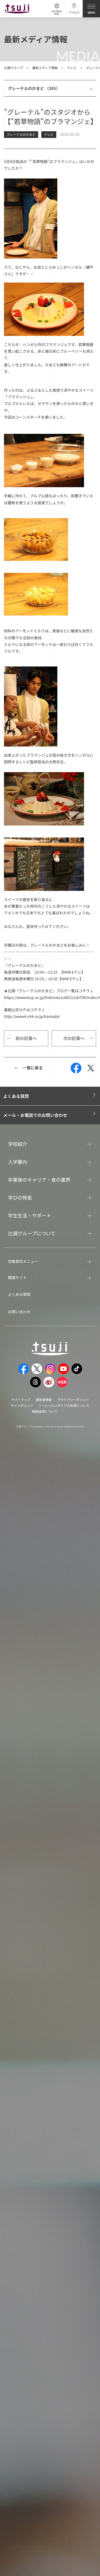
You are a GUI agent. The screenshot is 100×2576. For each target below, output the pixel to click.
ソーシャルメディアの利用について (64, 1405)
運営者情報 (44, 1400)
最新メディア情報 (45, 68)
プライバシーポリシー (73, 1400)
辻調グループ (13, 68)
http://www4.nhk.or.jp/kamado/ (32, 1016)
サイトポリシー (22, 1405)
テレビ (72, 68)
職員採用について (45, 1411)
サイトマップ (21, 1400)
